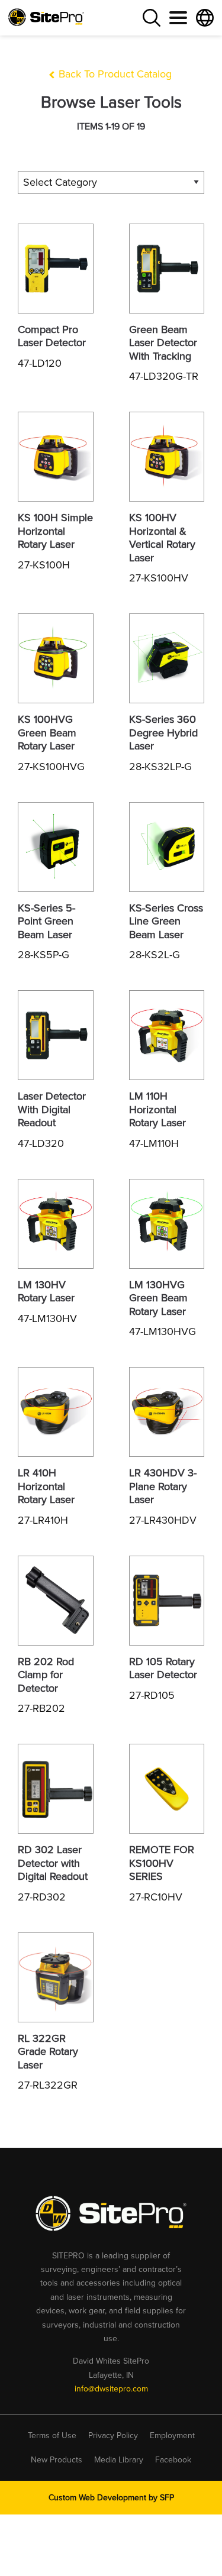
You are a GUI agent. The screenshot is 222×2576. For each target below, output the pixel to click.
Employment (172, 2436)
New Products (57, 2460)
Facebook (173, 2460)
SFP (167, 2498)
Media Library (119, 2460)
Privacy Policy (113, 2436)
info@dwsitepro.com (111, 2389)
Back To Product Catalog (114, 74)
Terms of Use (52, 2436)
